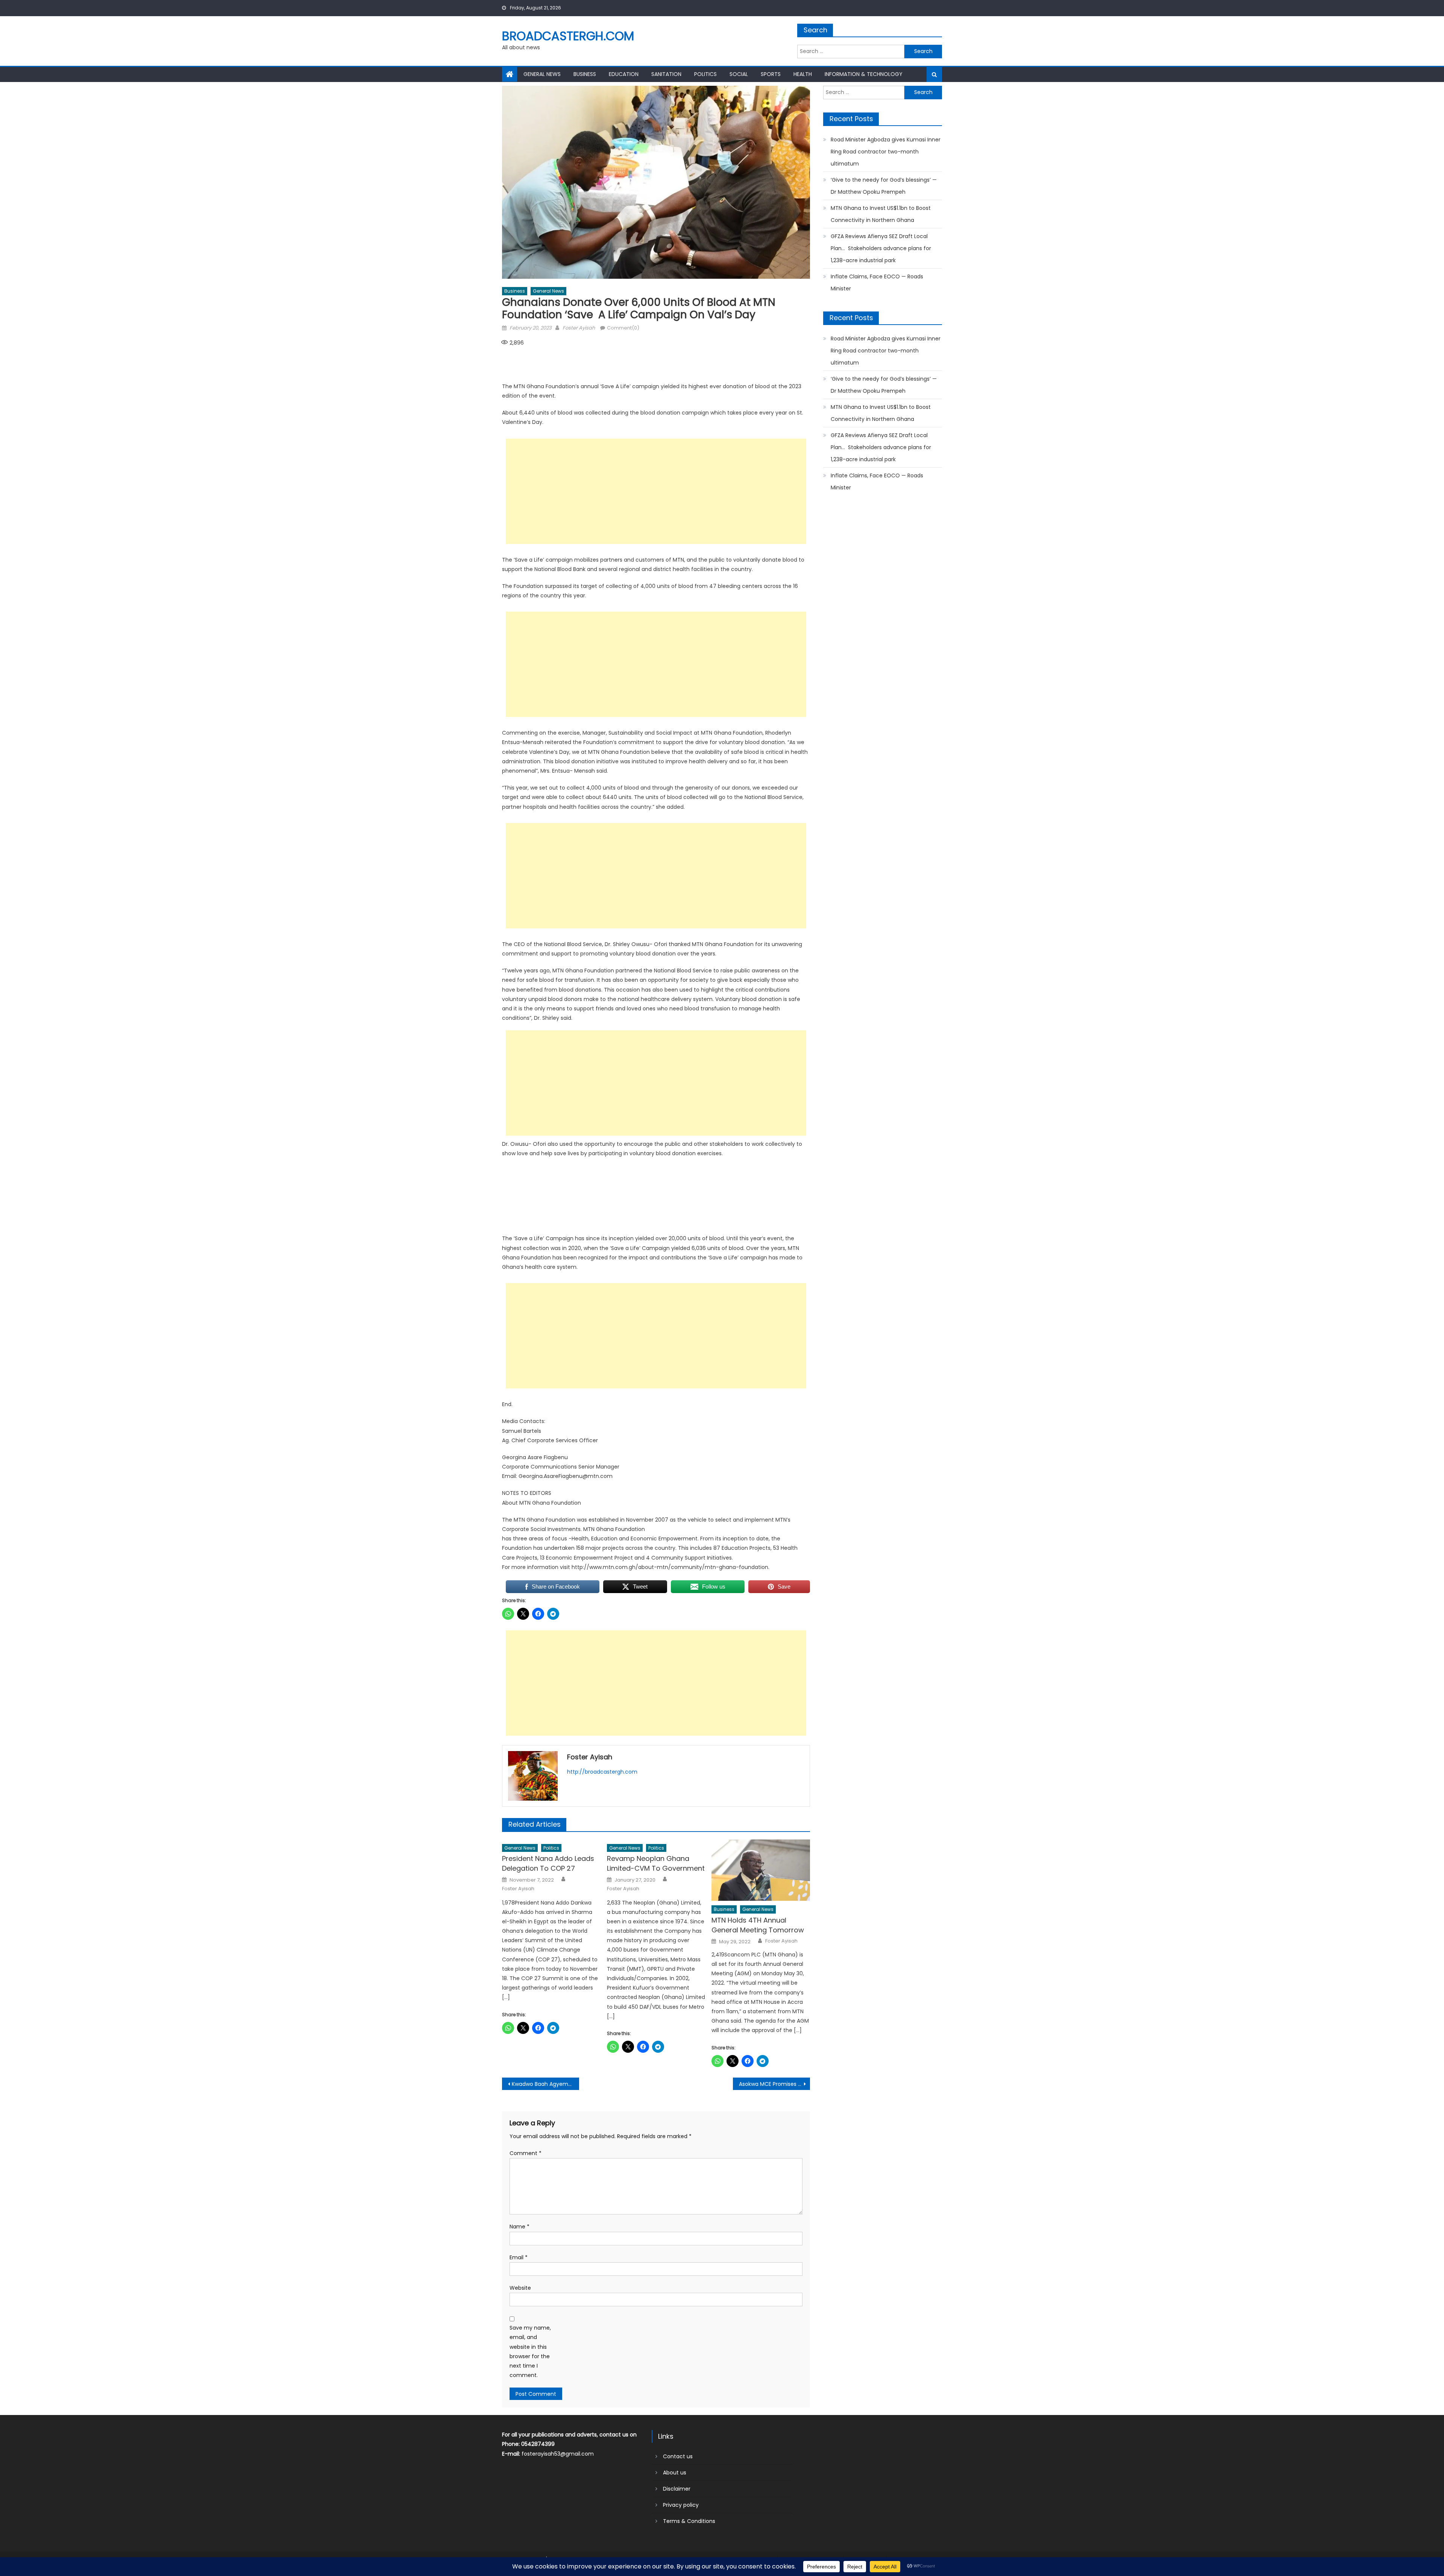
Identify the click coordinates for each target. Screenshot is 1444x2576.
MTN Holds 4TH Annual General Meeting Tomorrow (758, 1925)
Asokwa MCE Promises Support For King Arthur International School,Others (774, 2084)
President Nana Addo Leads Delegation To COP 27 (548, 1863)
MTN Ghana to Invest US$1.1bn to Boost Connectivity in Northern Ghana (881, 214)
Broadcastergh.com (568, 36)
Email (519, 2257)
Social (739, 74)
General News (542, 74)
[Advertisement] (656, 491)
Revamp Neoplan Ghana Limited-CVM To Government (656, 1863)
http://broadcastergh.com (602, 1772)
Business (585, 74)
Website (520, 2288)
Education (624, 74)
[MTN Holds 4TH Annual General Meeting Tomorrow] (761, 1870)
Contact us (678, 2456)
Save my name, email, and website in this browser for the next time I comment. (530, 2351)
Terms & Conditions (689, 2521)
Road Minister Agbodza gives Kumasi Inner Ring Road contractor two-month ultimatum (886, 152)
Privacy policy (681, 2505)
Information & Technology (864, 74)
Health (803, 74)
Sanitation (666, 74)
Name (520, 2227)
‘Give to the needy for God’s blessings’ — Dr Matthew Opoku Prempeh (884, 186)
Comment (526, 2153)
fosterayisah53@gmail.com (558, 2454)
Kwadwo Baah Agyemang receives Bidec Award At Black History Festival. (545, 2084)
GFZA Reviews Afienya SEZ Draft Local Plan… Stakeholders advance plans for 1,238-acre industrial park (881, 248)
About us (675, 2473)
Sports (771, 74)
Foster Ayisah (579, 328)
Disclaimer (677, 2489)
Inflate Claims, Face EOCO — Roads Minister (877, 283)
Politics (705, 74)
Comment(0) (623, 328)
